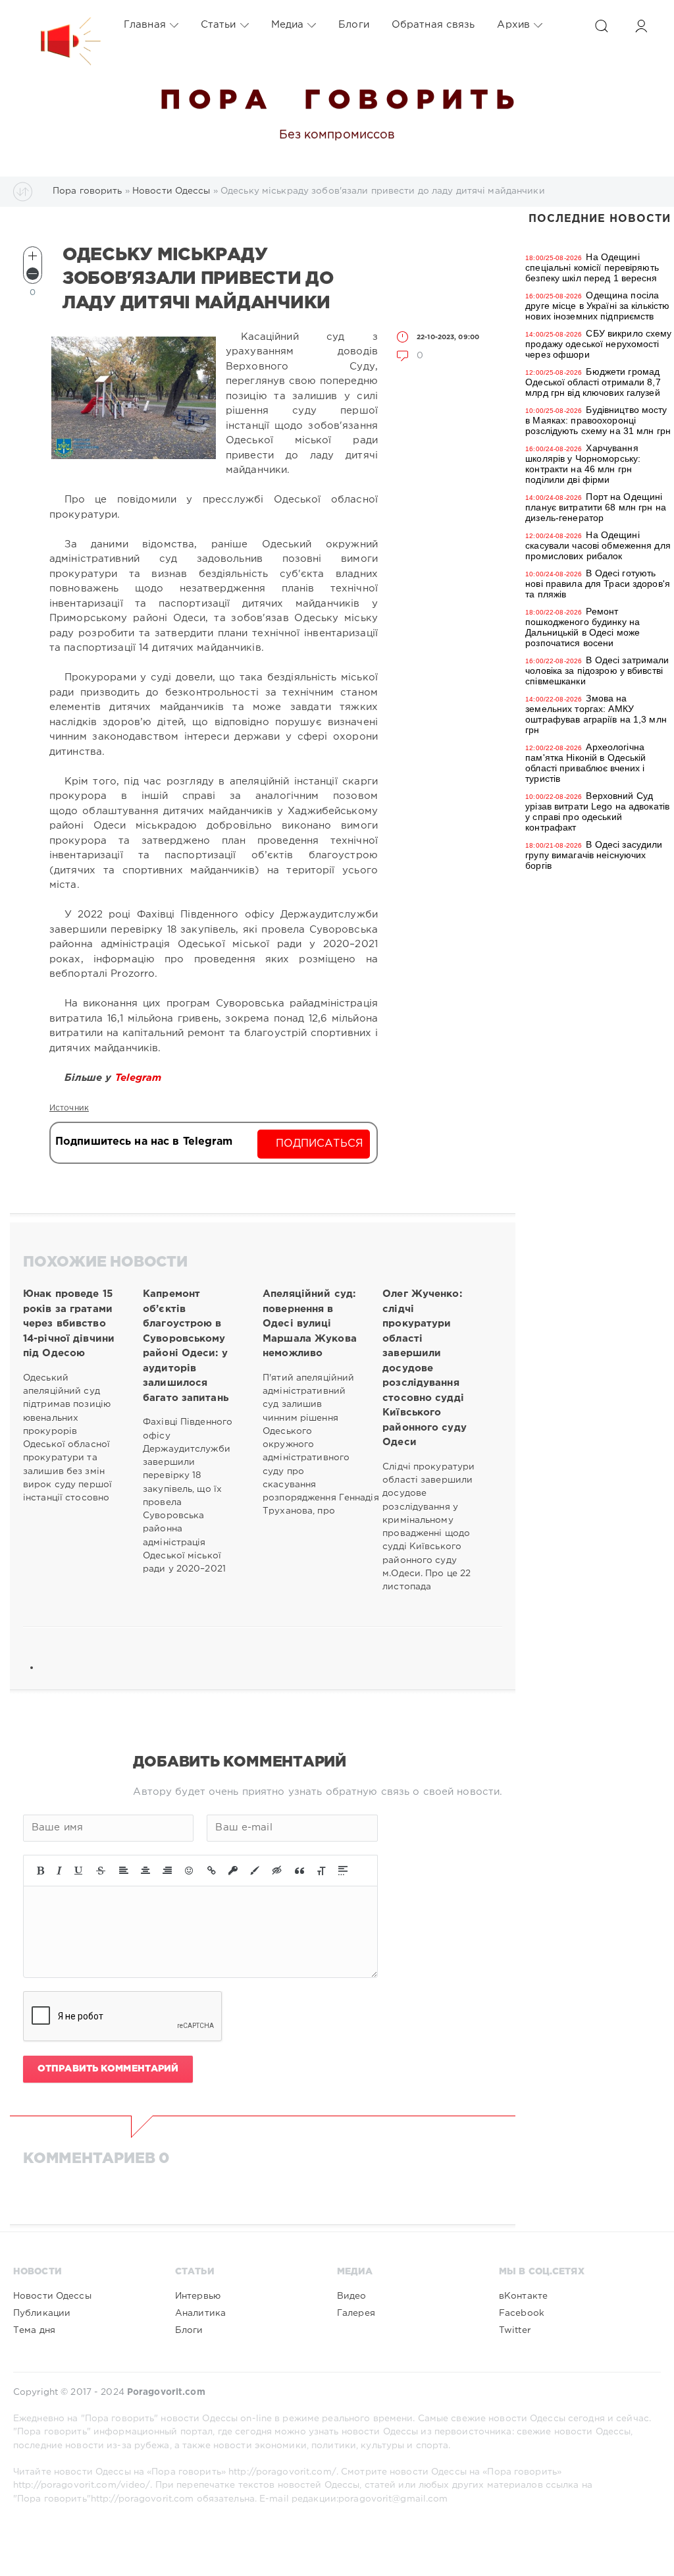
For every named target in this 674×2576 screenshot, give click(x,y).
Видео (352, 2296)
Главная (145, 25)
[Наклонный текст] (59, 1871)
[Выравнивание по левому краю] (124, 1871)
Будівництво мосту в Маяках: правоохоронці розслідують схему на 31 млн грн (598, 420)
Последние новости (600, 219)
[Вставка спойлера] (343, 1871)
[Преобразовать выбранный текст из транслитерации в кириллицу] (321, 1871)
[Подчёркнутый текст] (79, 1871)
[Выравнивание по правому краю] (167, 1871)
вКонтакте (523, 2296)
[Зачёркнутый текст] (101, 1871)
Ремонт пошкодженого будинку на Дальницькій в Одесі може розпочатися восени (583, 627)
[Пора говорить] (57, 25)
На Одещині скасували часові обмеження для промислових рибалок (598, 545)
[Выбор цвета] (255, 1871)
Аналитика (200, 2313)
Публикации (42, 2313)
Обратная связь (433, 25)
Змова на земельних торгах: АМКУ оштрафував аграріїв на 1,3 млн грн (596, 714)
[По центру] (145, 1871)
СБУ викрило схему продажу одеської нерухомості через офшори (598, 344)
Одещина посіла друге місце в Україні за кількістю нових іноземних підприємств (597, 306)
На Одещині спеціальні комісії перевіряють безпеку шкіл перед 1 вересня (592, 267)
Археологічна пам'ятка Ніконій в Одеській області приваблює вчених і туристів (585, 763)
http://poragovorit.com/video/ (82, 2485)
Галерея (356, 2313)
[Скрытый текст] (277, 1871)
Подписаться (320, 1144)
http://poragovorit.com (143, 2499)
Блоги (354, 25)
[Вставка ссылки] (212, 1871)
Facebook (522, 2313)
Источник (69, 1108)
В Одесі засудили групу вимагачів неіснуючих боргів (594, 855)
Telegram (140, 1078)
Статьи (219, 25)
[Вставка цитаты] (299, 1871)
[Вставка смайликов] (190, 1871)
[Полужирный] (40, 1871)
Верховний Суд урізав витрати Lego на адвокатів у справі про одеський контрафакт (597, 811)
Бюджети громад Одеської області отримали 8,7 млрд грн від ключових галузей (593, 382)
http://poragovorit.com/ (282, 2472)
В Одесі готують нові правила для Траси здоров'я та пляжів (598, 584)
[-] (33, 274)
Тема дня (34, 2330)
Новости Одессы (52, 2296)
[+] (33, 256)
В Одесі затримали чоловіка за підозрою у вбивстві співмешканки (597, 671)
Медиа (288, 25)
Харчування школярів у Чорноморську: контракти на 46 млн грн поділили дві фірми (583, 464)
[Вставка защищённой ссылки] (233, 1871)
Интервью (198, 2296)
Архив (513, 25)
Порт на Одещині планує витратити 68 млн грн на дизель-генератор (596, 507)
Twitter (515, 2330)
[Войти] (641, 26)
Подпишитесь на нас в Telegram (144, 1142)
